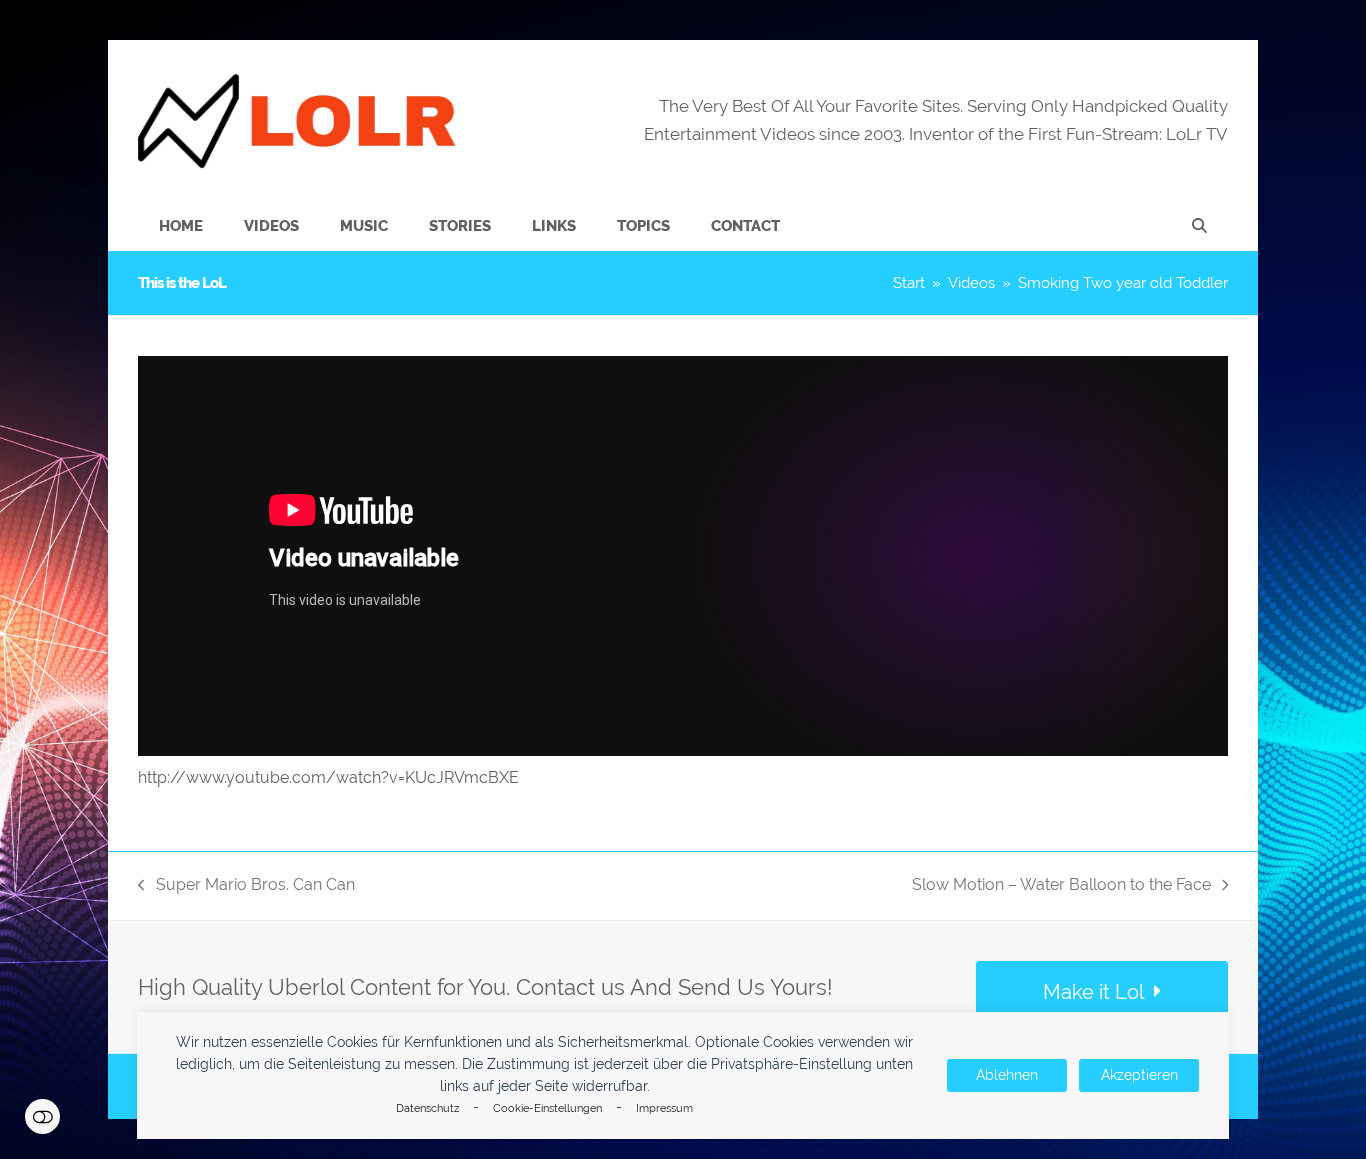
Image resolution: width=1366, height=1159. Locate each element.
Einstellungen (42, 1116)
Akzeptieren (1139, 1075)
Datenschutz (427, 1108)
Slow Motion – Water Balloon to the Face (1061, 886)
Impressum (664, 1108)
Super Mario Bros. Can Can (246, 886)
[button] (1199, 226)
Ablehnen (1007, 1075)
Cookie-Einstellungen (547, 1108)
